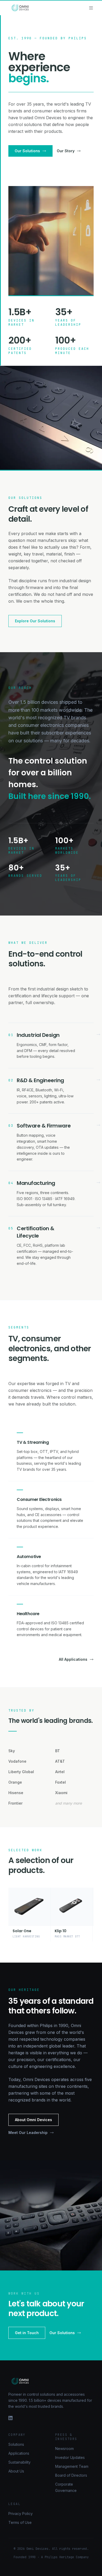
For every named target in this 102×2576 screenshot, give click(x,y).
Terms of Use (20, 2522)
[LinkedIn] (51, 2418)
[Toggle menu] (91, 8)
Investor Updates (70, 2457)
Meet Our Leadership (28, 2133)
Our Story (66, 151)
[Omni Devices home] (20, 8)
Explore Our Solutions (35, 621)
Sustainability (19, 2462)
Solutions (16, 2444)
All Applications (73, 1659)
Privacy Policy (21, 2514)
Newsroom (64, 2449)
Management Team (72, 2466)
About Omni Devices (33, 2120)
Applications (19, 2453)
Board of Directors (71, 2475)
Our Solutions (27, 151)
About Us (16, 2471)
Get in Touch (27, 2333)
